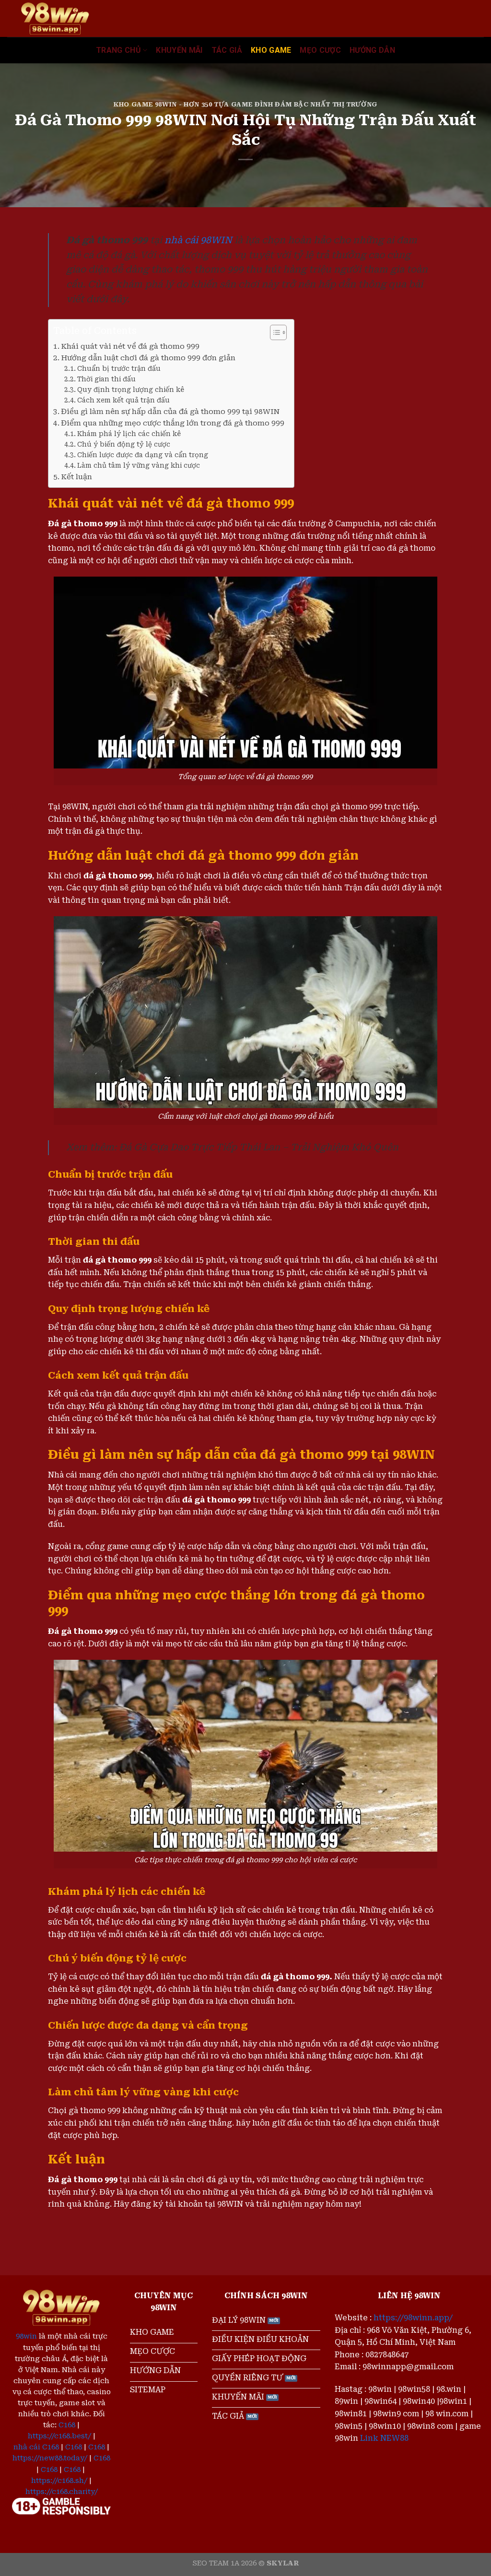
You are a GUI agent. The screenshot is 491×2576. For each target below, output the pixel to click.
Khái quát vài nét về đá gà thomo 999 (130, 346)
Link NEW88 (384, 2438)
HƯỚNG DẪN (372, 50)
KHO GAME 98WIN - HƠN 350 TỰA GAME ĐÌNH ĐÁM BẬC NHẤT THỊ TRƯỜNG (245, 104)
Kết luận (76, 477)
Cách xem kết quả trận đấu (123, 400)
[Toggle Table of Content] (274, 332)
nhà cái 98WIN (198, 240)
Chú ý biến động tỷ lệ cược (124, 444)
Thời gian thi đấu (106, 379)
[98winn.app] (55, 18)
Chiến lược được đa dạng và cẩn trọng (143, 455)
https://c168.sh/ (59, 2481)
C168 (67, 2425)
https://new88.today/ (50, 2458)
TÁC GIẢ (227, 50)
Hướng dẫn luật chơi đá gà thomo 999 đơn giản (148, 358)
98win (26, 2336)
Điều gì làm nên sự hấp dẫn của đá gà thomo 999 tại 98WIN (170, 412)
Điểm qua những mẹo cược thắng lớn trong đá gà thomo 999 (173, 423)
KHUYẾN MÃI (179, 50)
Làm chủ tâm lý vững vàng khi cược (139, 465)
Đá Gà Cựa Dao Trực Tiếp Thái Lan (199, 1147)
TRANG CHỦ (118, 50)
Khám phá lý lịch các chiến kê (129, 434)
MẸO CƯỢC (320, 50)
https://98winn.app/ (413, 2318)
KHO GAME (271, 50)
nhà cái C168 (36, 2447)
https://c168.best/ (59, 2436)
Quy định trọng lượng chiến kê (131, 390)
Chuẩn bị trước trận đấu (119, 368)
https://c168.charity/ (62, 2492)
